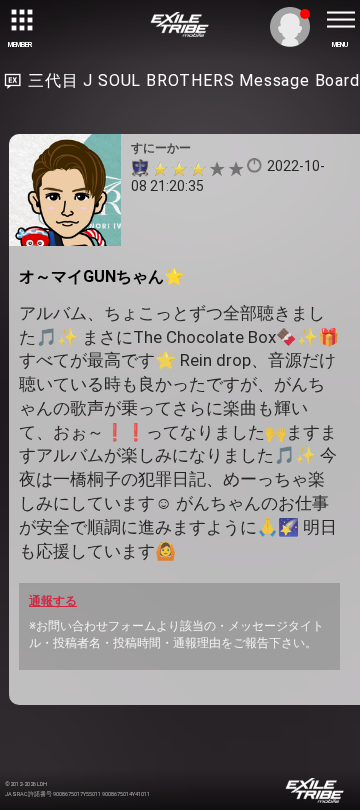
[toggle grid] (20, 20)
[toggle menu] (340, 20)
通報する (53, 601)
